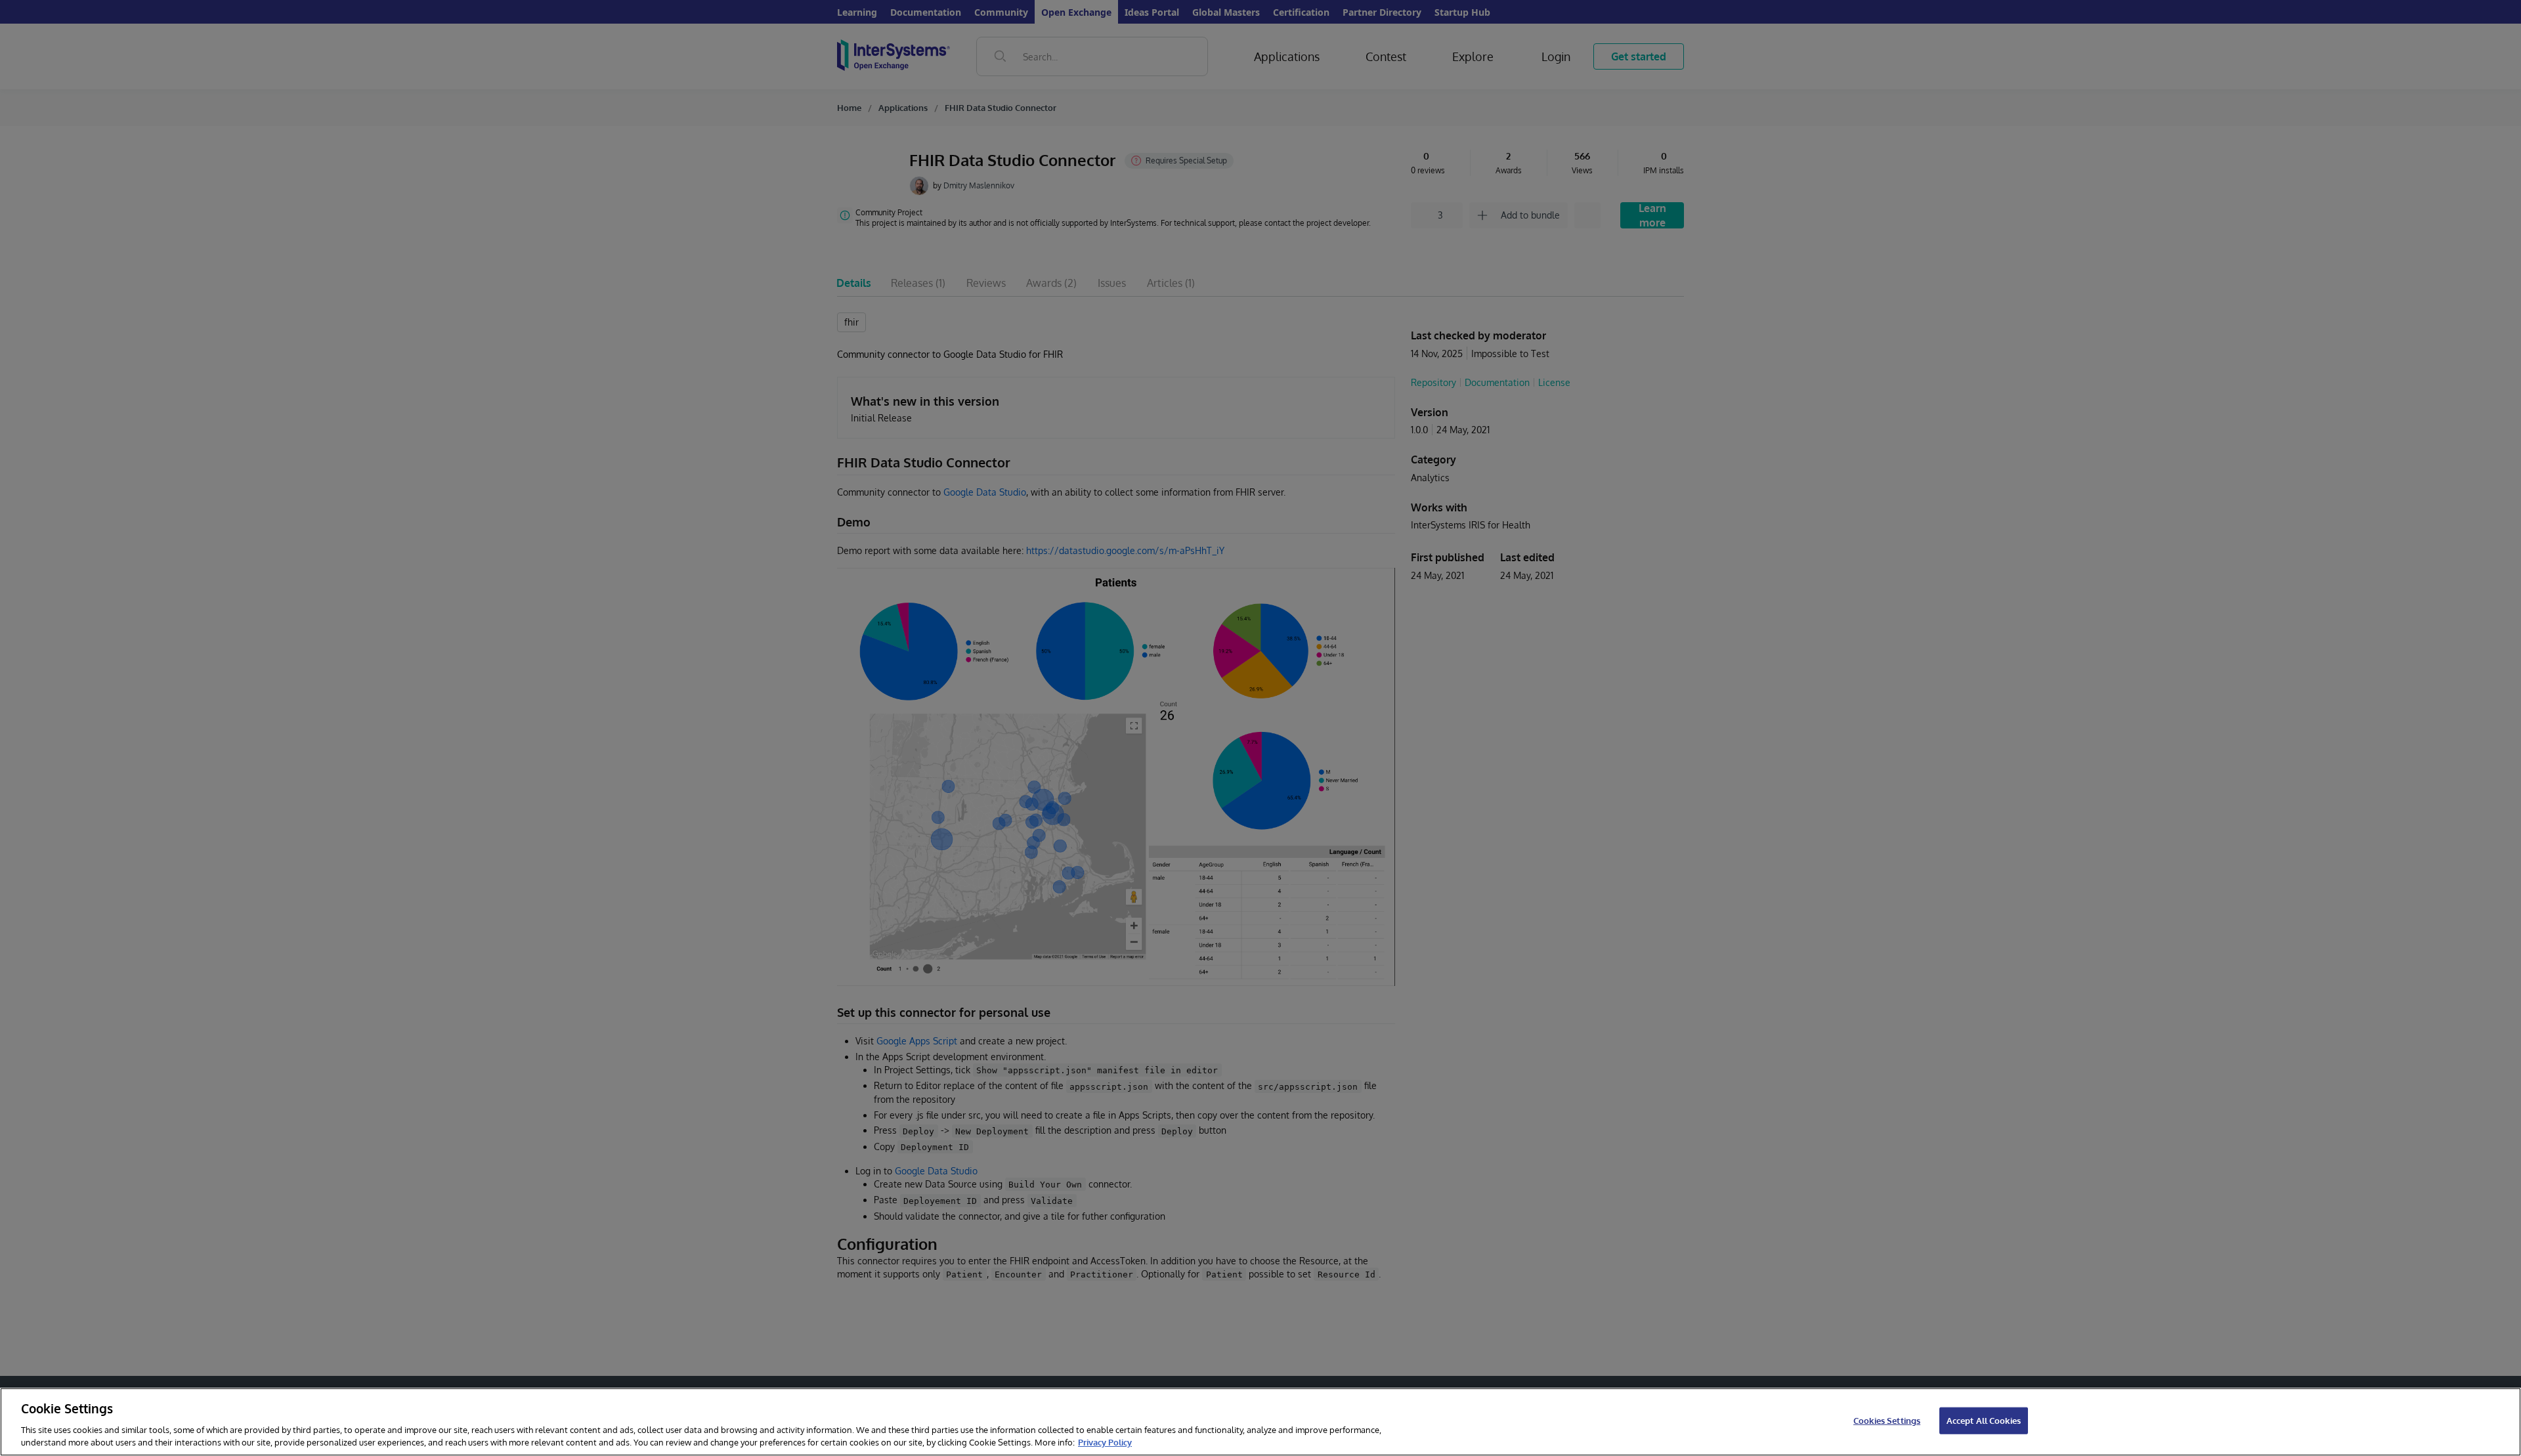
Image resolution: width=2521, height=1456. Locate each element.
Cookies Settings (1887, 1421)
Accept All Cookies (1984, 1421)
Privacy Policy (1105, 1442)
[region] (1260, 1422)
